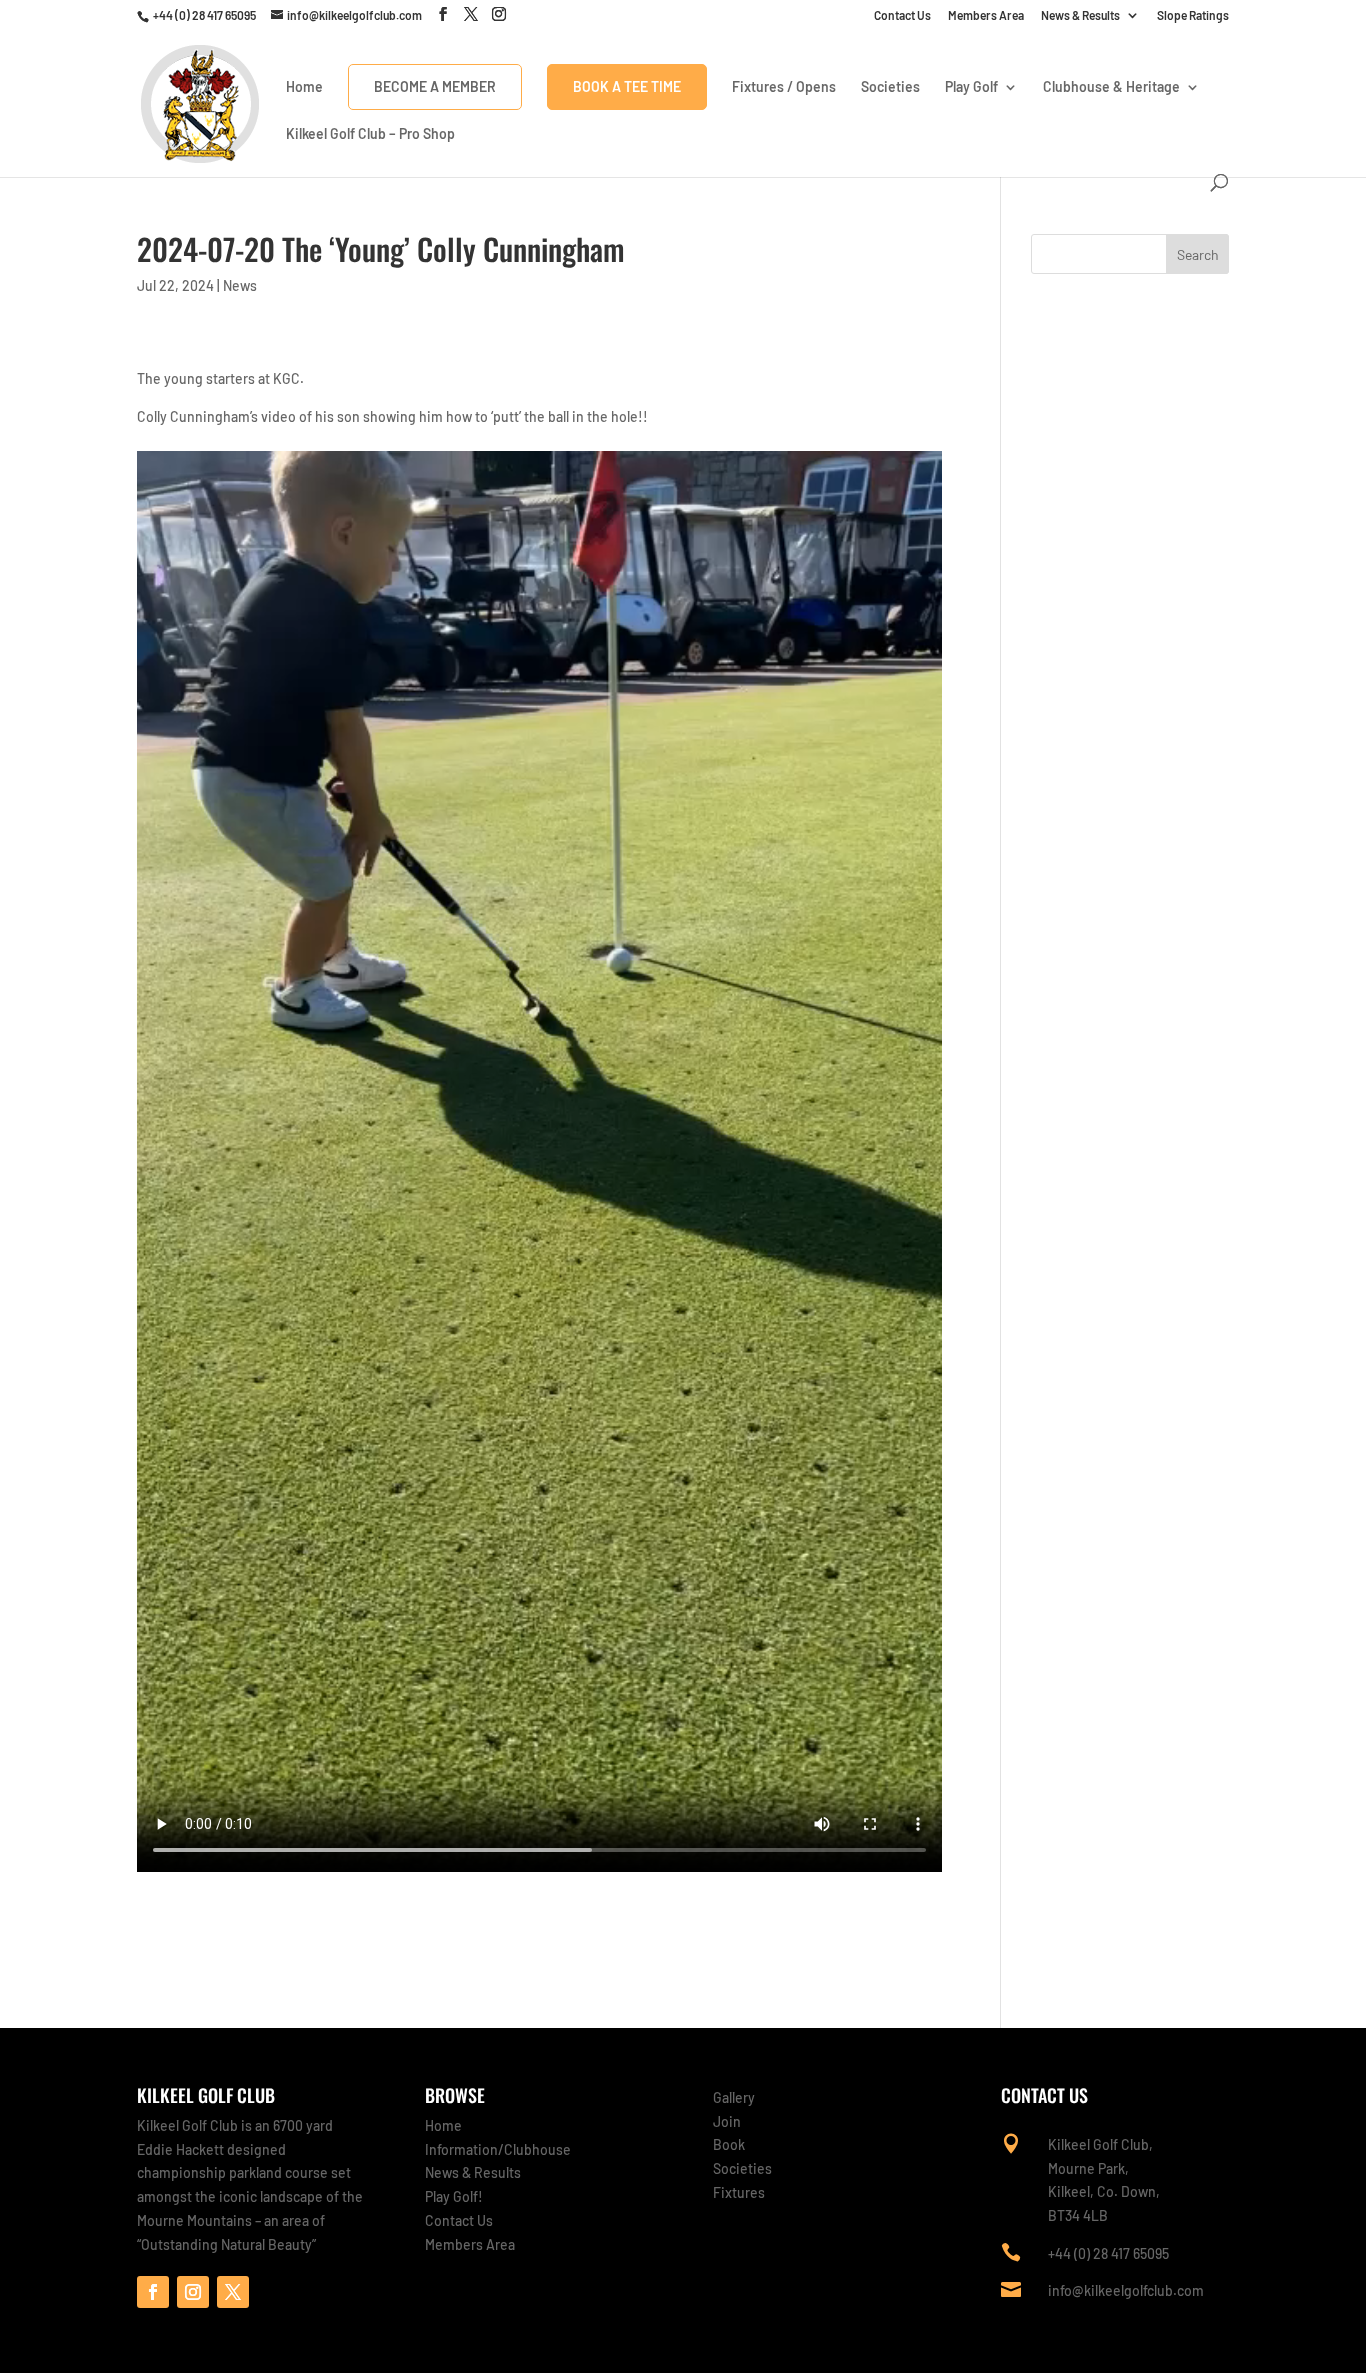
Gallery (734, 2097)
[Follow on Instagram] (193, 2292)
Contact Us (902, 15)
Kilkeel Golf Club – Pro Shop (370, 134)
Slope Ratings (1193, 15)
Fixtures (739, 2192)
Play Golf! (454, 2196)
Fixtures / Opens (784, 87)
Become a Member (435, 86)
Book (729, 2144)
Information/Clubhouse (498, 2149)
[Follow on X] (233, 2292)
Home (304, 87)
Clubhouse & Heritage (1111, 87)
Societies (890, 87)
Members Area (986, 15)
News (240, 285)
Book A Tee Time (627, 86)
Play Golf (971, 87)
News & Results (1080, 15)
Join (727, 2121)
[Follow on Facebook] (153, 2292)
